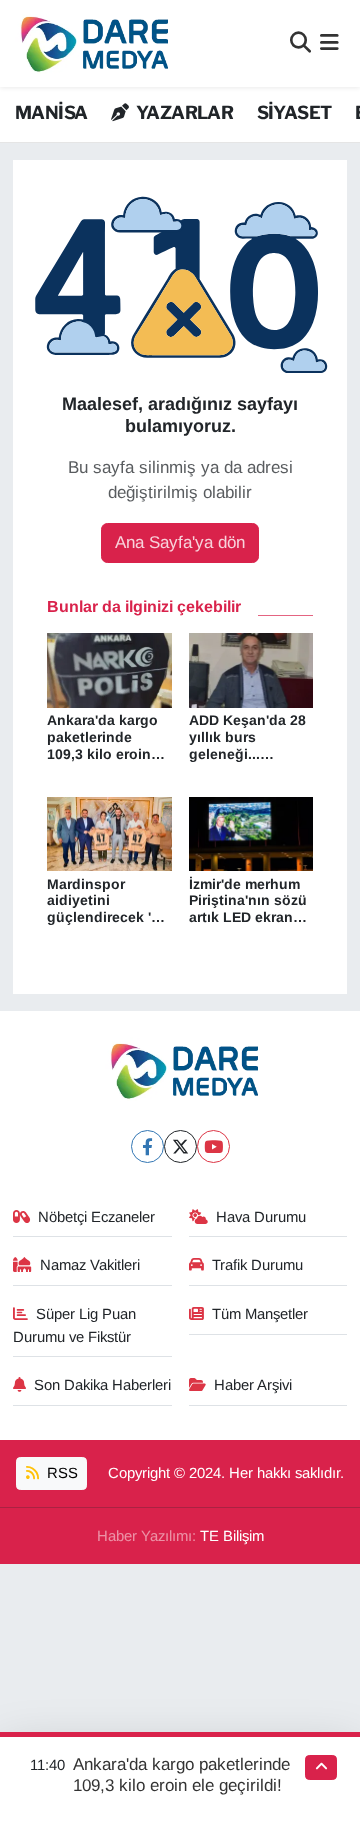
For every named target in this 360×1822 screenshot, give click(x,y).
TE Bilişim (232, 1536)
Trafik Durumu (257, 1265)
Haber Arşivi (253, 1385)
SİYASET (294, 112)
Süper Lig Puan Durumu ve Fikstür (75, 1325)
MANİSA (51, 112)
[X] (180, 1146)
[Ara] (300, 43)
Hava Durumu (261, 1217)
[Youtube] (213, 1146)
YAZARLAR (183, 112)
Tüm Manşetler (260, 1314)
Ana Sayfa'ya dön (180, 542)
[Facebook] (147, 1146)
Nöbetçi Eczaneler (96, 1217)
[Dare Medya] (90, 43)
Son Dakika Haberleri (102, 1385)
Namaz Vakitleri (90, 1265)
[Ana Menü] (329, 43)
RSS (60, 1473)
